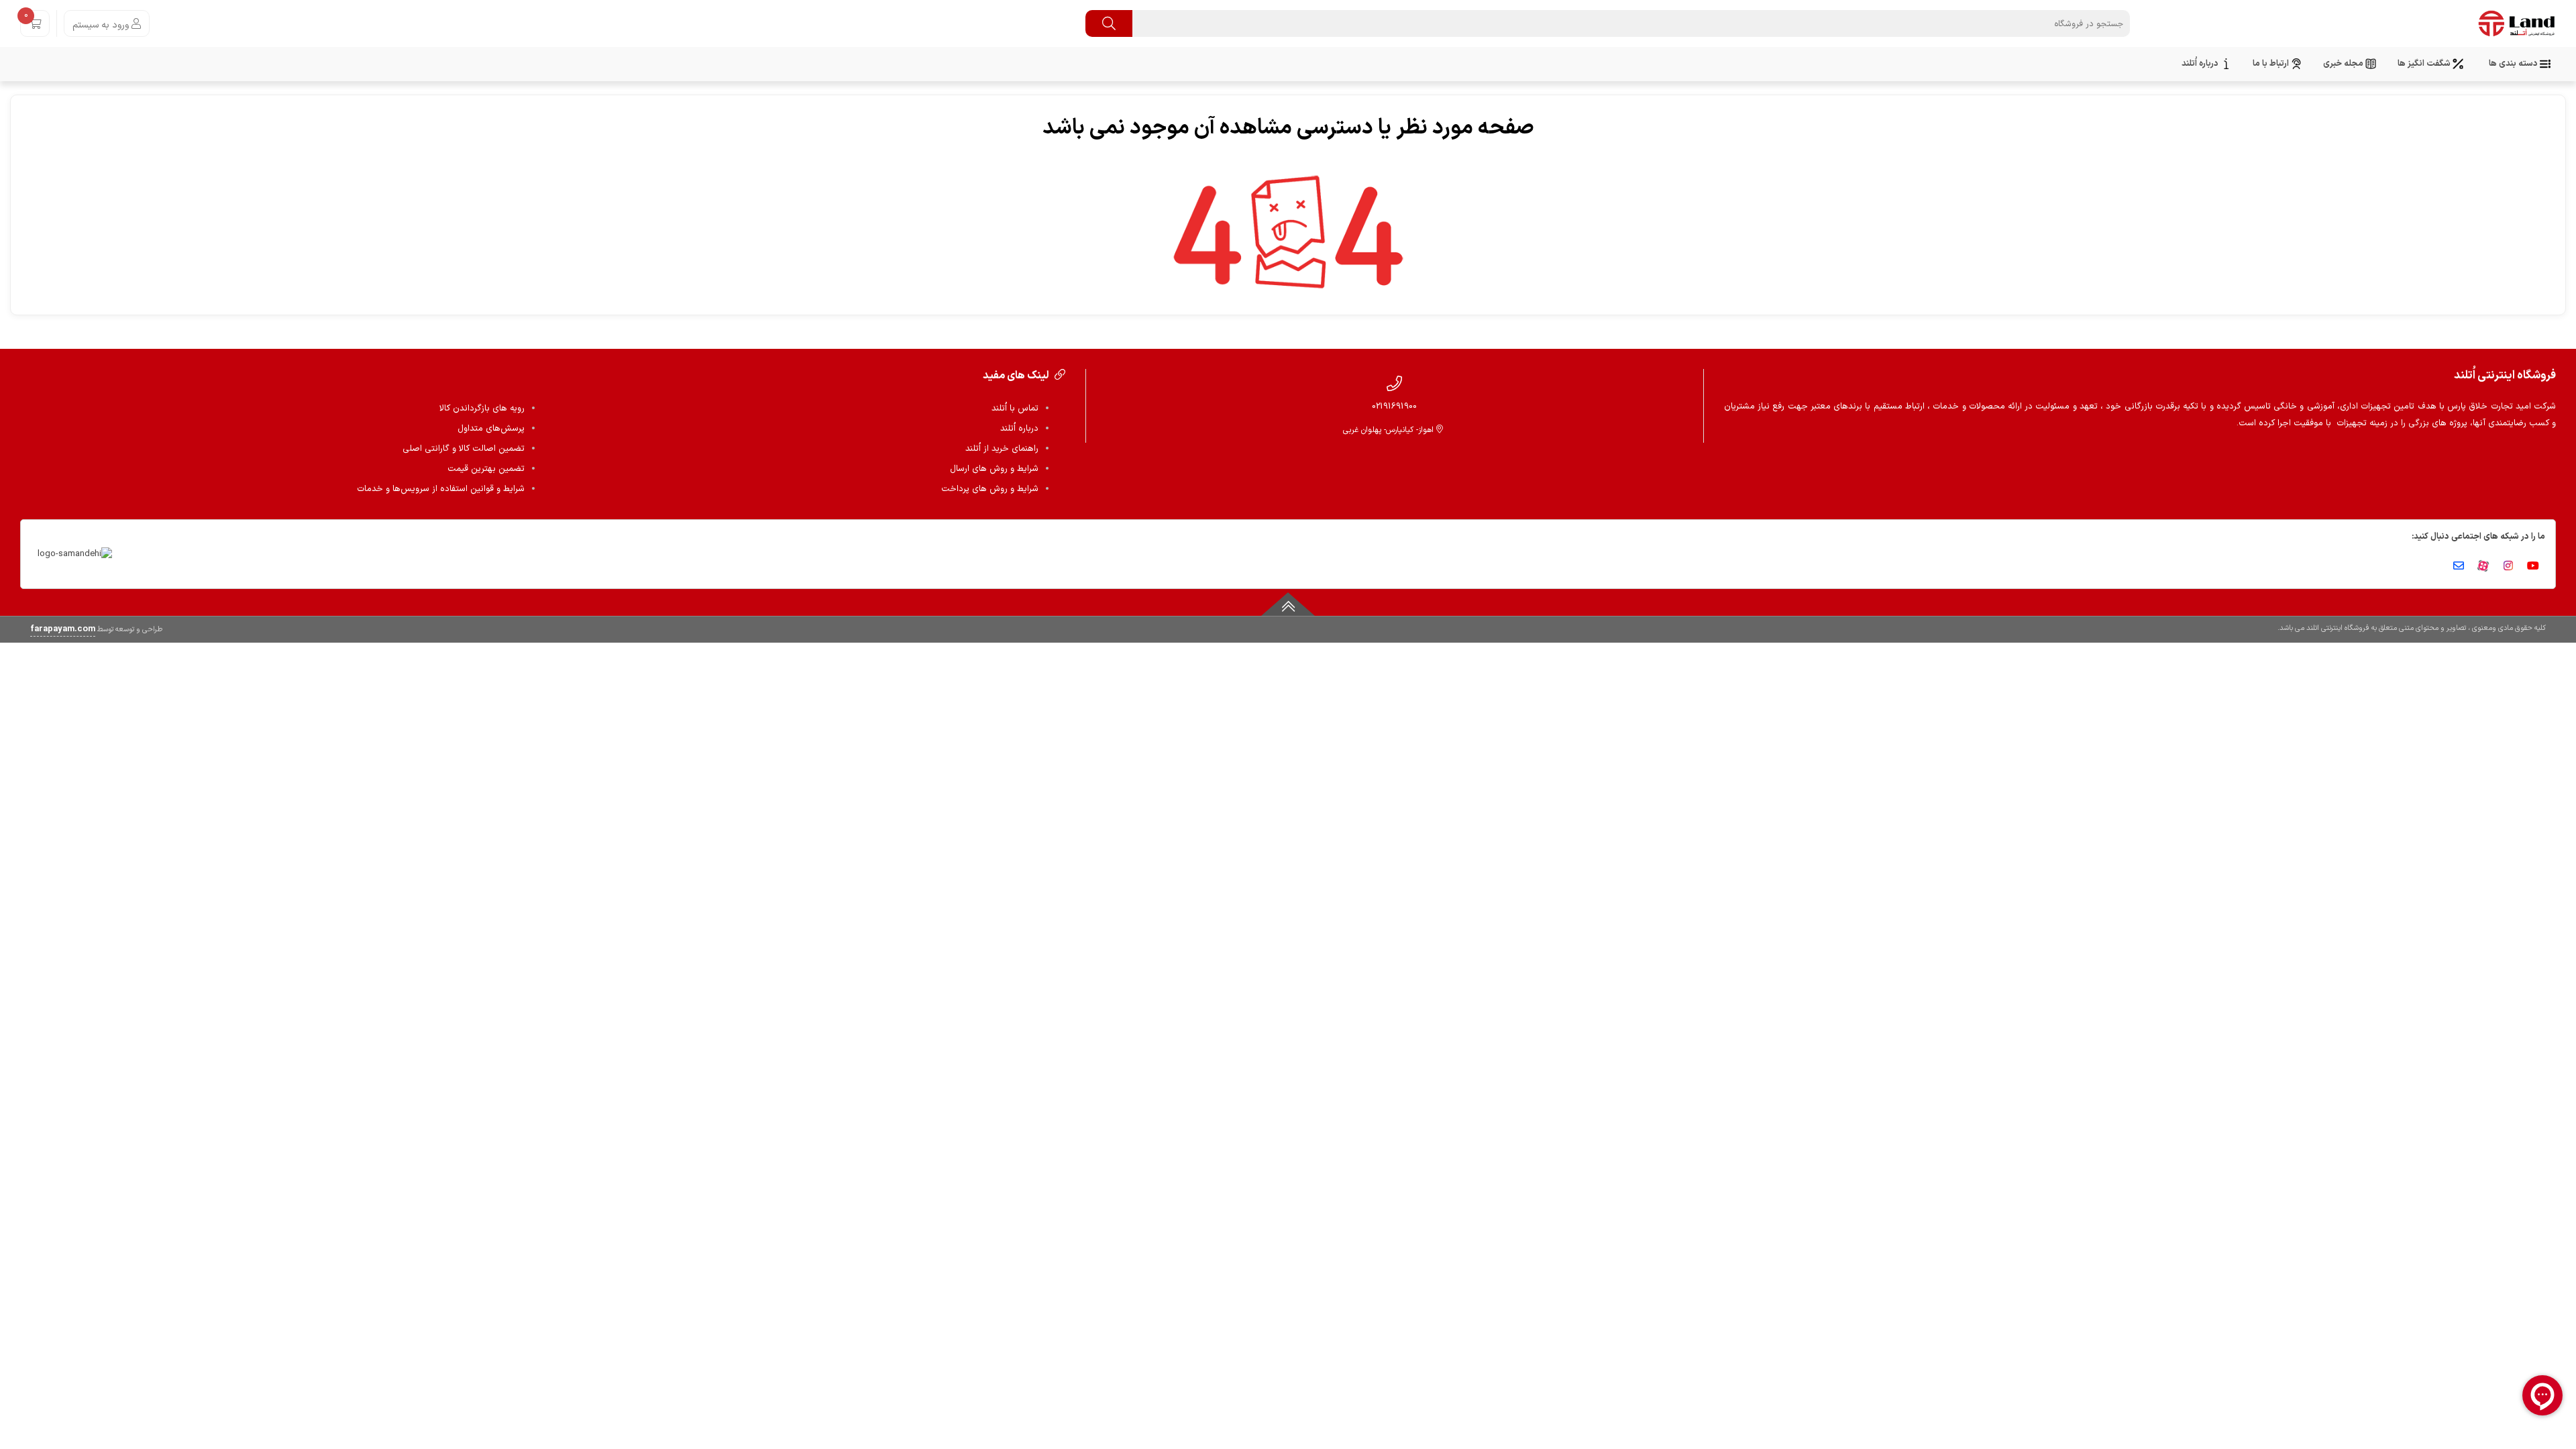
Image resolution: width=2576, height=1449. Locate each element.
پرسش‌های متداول (491, 429)
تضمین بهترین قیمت (486, 469)
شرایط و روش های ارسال (994, 469)
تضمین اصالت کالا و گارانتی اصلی (464, 449)
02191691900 (1394, 406)
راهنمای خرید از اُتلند (1002, 449)
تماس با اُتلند (1015, 409)
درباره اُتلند (1019, 429)
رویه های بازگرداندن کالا (482, 409)
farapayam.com (63, 629)
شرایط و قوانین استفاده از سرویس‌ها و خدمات (441, 489)
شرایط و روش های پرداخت (990, 489)
